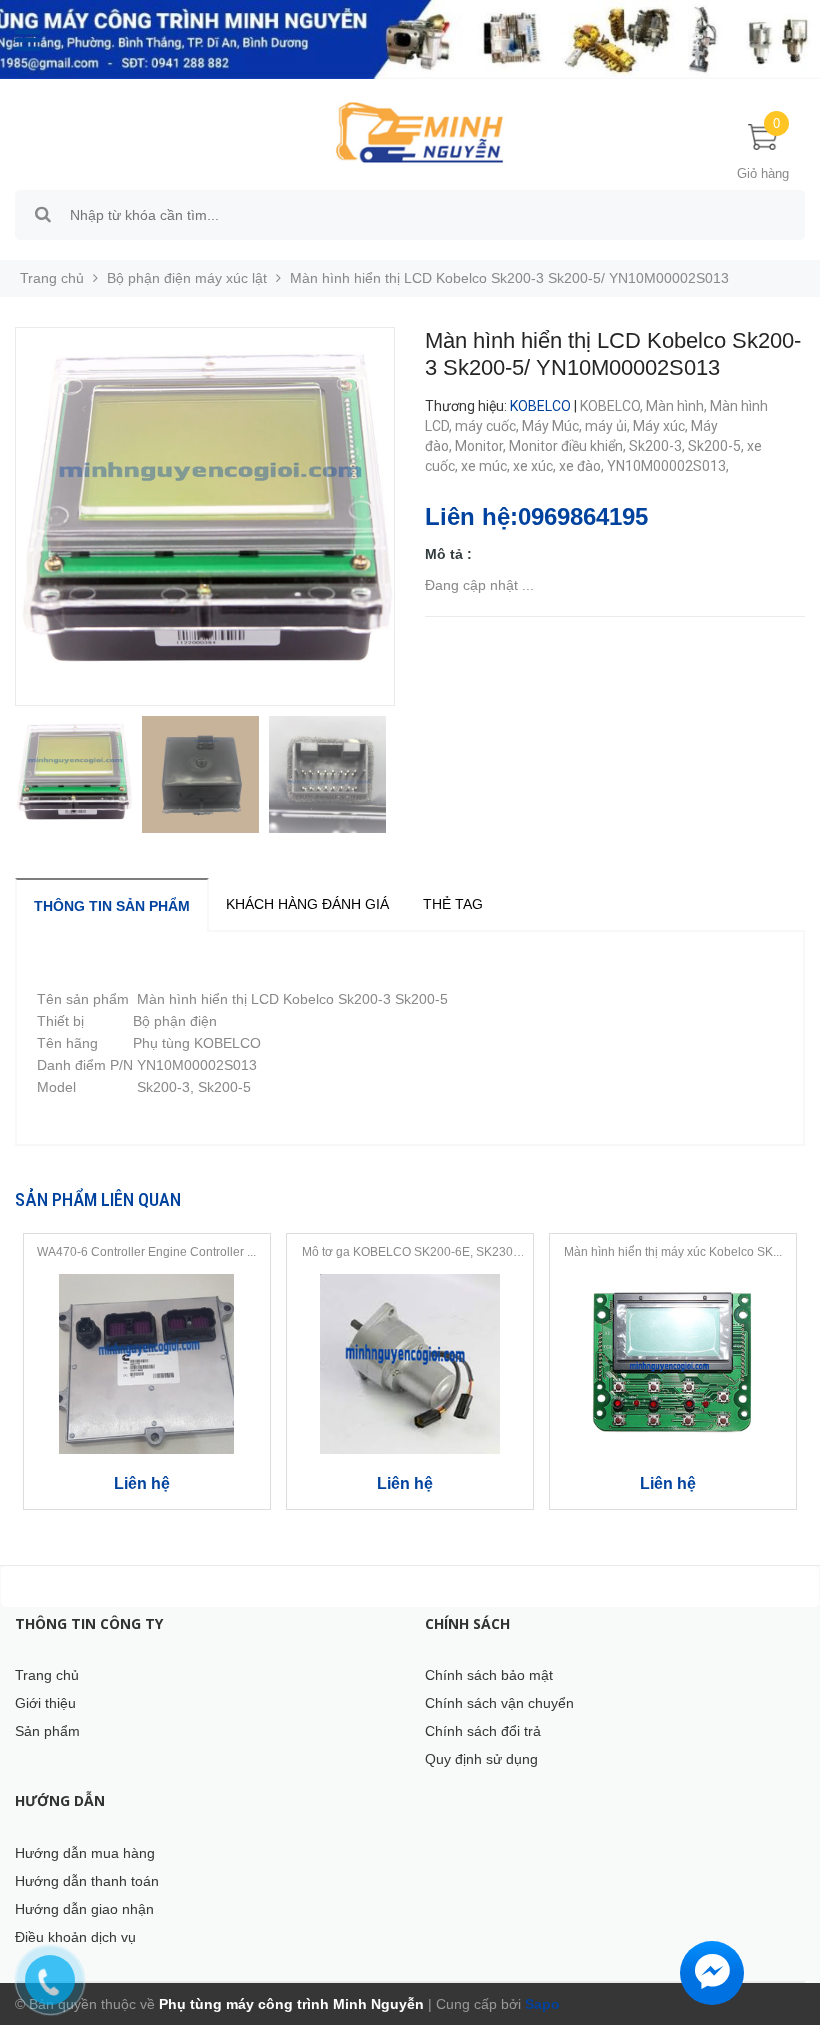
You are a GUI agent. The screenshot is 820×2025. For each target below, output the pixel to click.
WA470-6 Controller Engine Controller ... (146, 1252)
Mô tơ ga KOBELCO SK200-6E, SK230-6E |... (409, 1253)
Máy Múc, (553, 426)
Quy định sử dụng (481, 1759)
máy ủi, (609, 426)
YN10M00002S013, (669, 466)
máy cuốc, (488, 426)
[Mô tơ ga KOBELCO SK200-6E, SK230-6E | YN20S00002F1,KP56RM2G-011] (410, 1364)
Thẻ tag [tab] (453, 904)
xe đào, (583, 466)
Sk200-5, (717, 446)
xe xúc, (536, 466)
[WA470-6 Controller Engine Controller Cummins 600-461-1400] (147, 1364)
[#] (410, 39)
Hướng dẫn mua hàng (85, 1853)
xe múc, (487, 466)
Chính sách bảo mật (489, 1675)
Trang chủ (47, 1675)
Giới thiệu (45, 1703)
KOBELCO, (613, 406)
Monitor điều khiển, (569, 446)
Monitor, (482, 446)
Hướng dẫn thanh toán (87, 1881)
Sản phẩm (47, 1731)
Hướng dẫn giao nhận (84, 1909)
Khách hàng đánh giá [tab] (307, 904)
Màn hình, (678, 406)
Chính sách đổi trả (483, 1731)
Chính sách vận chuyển (499, 1703)
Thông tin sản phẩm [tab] (112, 906)
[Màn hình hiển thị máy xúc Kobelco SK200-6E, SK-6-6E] (673, 1364)
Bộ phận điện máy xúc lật (187, 278)
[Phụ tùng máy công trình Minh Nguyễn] (419, 131)
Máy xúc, (662, 426)
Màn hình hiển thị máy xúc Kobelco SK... (673, 1252)
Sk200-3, (658, 446)
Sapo (540, 2004)
